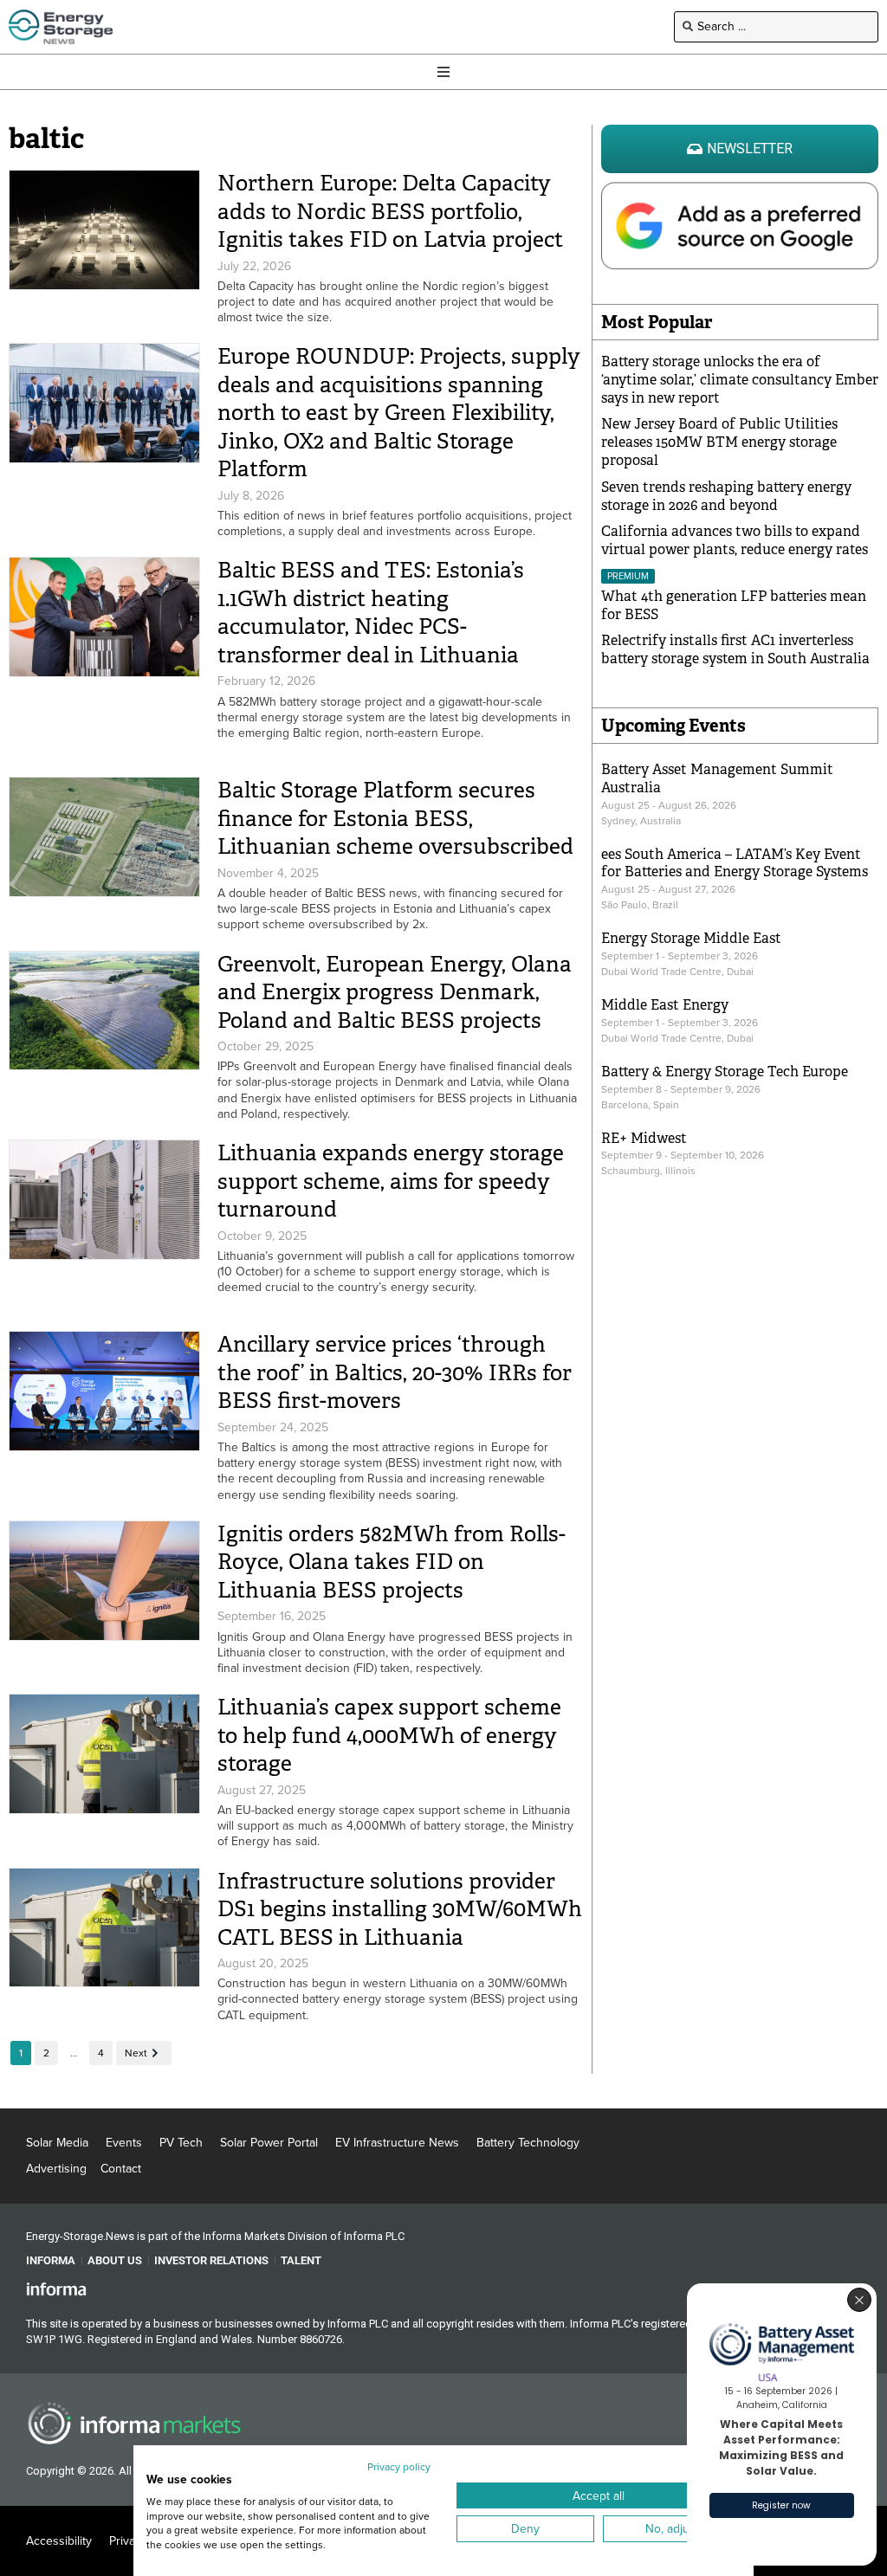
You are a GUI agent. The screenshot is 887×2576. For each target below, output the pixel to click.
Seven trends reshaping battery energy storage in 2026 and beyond (726, 496)
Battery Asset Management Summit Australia (717, 778)
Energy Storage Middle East (691, 938)
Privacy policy (399, 2467)
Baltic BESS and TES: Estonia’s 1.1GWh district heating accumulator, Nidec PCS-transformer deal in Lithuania (373, 613)
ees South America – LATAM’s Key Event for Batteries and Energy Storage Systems (735, 863)
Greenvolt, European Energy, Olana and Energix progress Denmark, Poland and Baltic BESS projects (395, 992)
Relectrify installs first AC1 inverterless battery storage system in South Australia (735, 649)
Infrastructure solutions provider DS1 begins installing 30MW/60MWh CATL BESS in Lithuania (400, 1909)
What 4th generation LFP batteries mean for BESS (734, 605)
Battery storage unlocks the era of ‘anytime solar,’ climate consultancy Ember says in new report (740, 380)
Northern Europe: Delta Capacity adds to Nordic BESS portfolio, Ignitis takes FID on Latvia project (390, 211)
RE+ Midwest (644, 1138)
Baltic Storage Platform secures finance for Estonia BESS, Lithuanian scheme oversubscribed (395, 818)
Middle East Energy (665, 1005)
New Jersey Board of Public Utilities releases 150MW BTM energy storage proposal (719, 442)
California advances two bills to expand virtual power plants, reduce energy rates (735, 540)
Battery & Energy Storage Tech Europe (725, 1072)
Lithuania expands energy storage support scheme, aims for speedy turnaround (391, 1181)
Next (136, 2053)
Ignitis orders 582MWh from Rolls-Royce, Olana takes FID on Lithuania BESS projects (392, 1562)
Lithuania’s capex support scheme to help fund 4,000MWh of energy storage (389, 1735)
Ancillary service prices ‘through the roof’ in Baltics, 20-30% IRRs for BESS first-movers (395, 1372)
